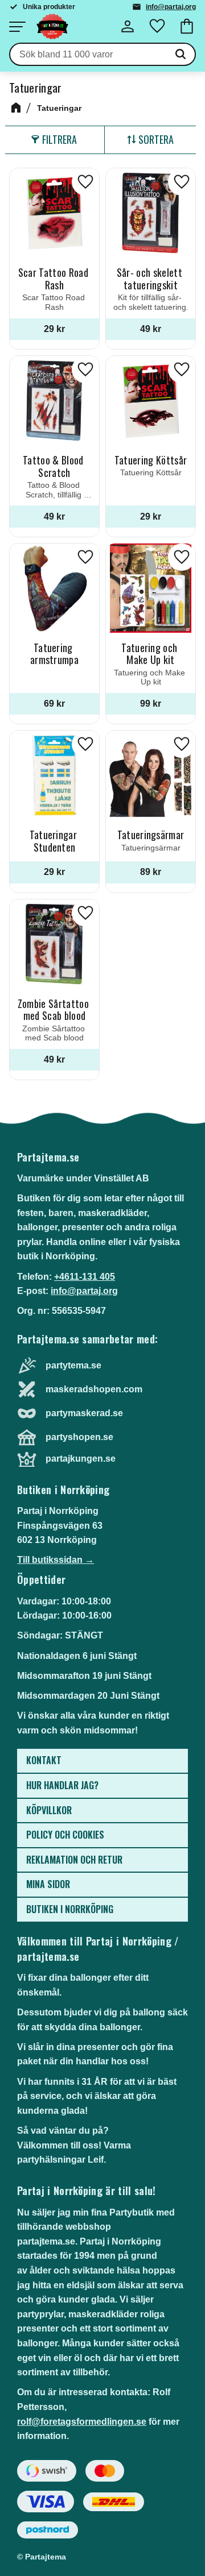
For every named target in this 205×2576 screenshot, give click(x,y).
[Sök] (181, 55)
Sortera (156, 139)
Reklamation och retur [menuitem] (74, 1860)
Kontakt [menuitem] (44, 1760)
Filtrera (60, 139)
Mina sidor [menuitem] (48, 1884)
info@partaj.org (171, 7)
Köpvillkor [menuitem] (49, 1810)
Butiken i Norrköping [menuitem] (70, 1909)
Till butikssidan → (56, 1560)
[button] (17, 27)
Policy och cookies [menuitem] (65, 1835)
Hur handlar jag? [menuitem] (62, 1785)
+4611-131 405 (85, 1277)
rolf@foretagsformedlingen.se (82, 2422)
